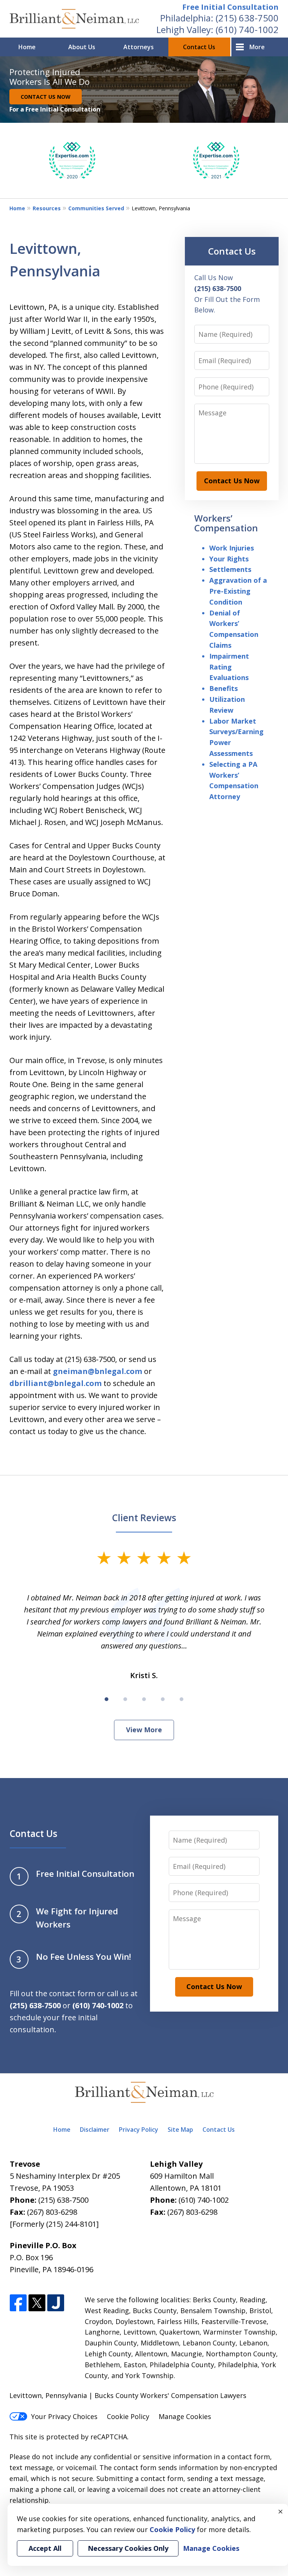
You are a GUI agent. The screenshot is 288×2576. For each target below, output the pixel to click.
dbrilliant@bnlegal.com (55, 1383)
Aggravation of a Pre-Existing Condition (238, 591)
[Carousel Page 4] (163, 1699)
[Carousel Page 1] (106, 1699)
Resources (47, 208)
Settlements (230, 569)
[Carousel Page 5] (181, 1699)
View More (144, 1730)
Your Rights (229, 559)
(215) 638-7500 (247, 18)
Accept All (45, 2548)
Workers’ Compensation (226, 523)
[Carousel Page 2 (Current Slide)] (125, 1699)
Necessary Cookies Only (128, 2548)
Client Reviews (144, 1518)
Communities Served (96, 208)
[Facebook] (18, 2303)
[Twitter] (37, 2303)
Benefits (223, 688)
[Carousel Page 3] (144, 1699)
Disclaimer (95, 2130)
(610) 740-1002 (247, 29)
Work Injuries (232, 548)
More (257, 47)
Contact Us (199, 47)
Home (27, 47)
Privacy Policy (139, 2130)
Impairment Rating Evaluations (229, 667)
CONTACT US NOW (46, 97)
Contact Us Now (232, 481)
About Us (82, 47)
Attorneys (139, 47)
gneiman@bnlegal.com (97, 1371)
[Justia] (56, 2303)
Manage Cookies (185, 2416)
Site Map (180, 2130)
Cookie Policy (128, 2416)
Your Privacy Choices (64, 2416)
